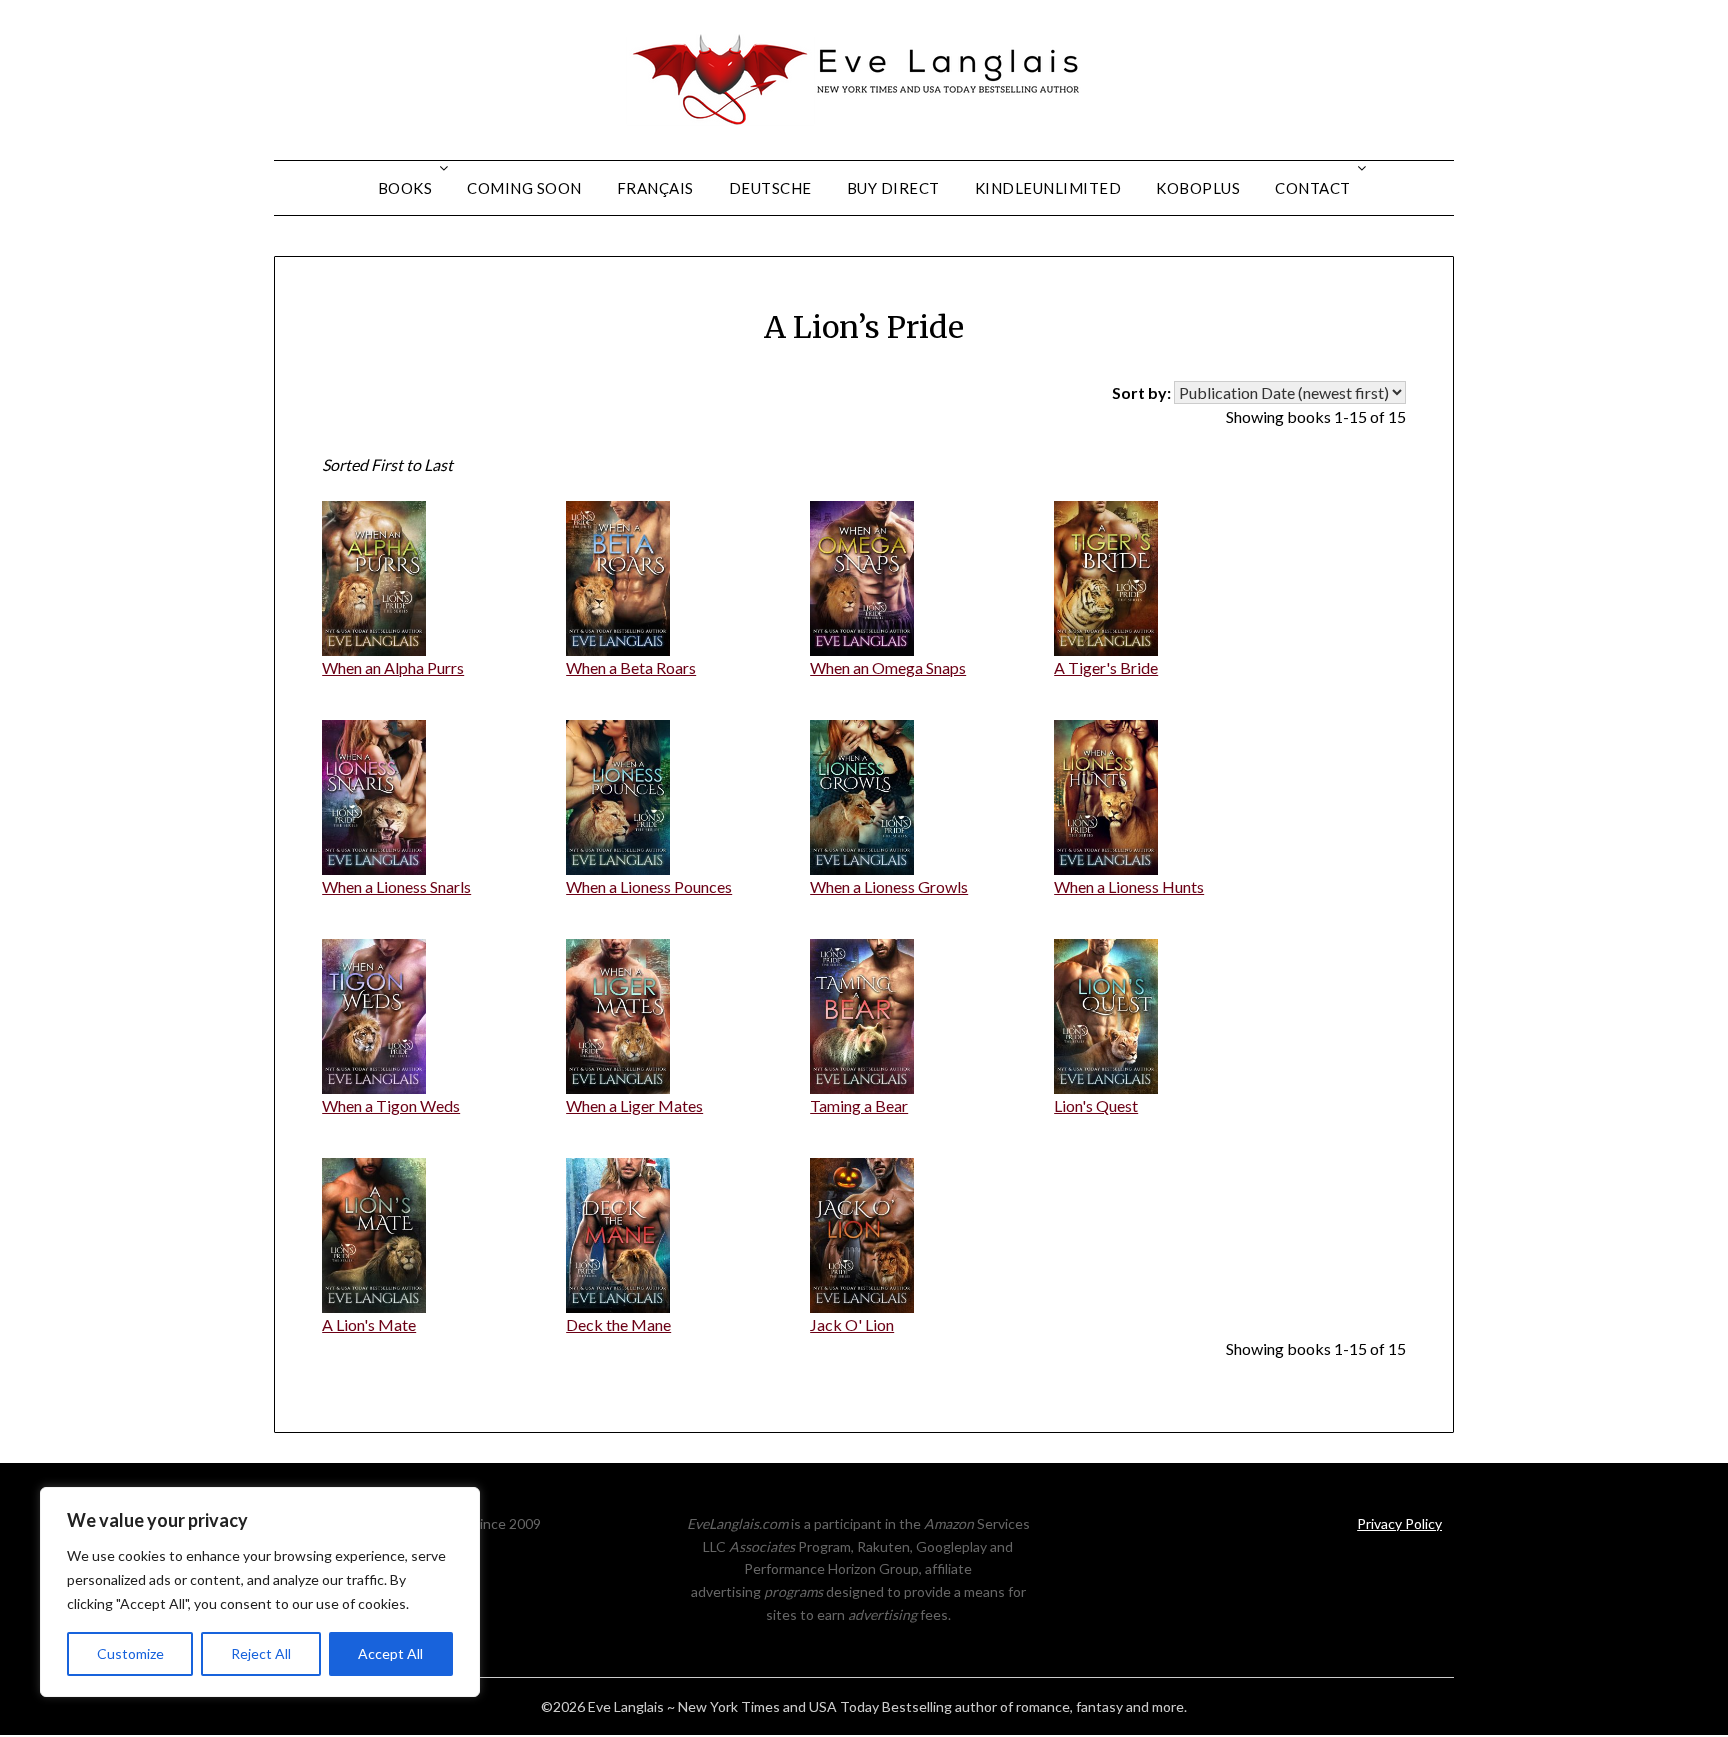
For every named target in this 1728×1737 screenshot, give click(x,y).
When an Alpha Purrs (393, 667)
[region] (260, 1592)
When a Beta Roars (631, 667)
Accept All (390, 1653)
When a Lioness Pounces (649, 886)
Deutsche (770, 188)
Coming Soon (524, 188)
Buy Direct (893, 188)
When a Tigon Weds (391, 1105)
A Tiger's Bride (1106, 667)
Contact (1313, 188)
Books (405, 188)
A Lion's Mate (369, 1324)
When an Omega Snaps (888, 667)
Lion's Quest (1096, 1105)
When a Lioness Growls (889, 886)
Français (655, 188)
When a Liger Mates (634, 1105)
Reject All (261, 1653)
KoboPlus (1198, 188)
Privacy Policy (1399, 1523)
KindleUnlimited (1048, 188)
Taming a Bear (859, 1105)
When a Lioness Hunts (1129, 886)
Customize (130, 1653)
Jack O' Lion (852, 1324)
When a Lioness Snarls (396, 886)
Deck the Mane (618, 1324)
